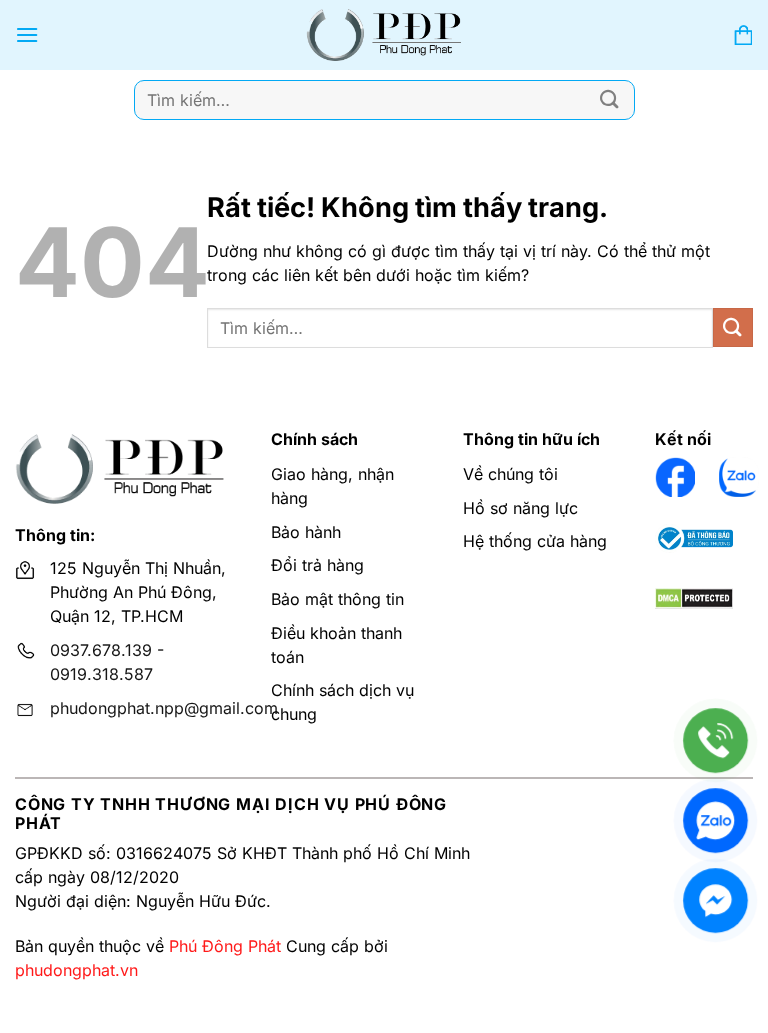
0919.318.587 (101, 674)
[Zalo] (715, 820)
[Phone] (715, 740)
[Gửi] (610, 99)
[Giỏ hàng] (743, 35)
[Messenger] (715, 900)
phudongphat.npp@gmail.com (164, 708)
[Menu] (27, 34)
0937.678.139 (101, 650)
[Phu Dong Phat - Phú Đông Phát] (384, 35)
